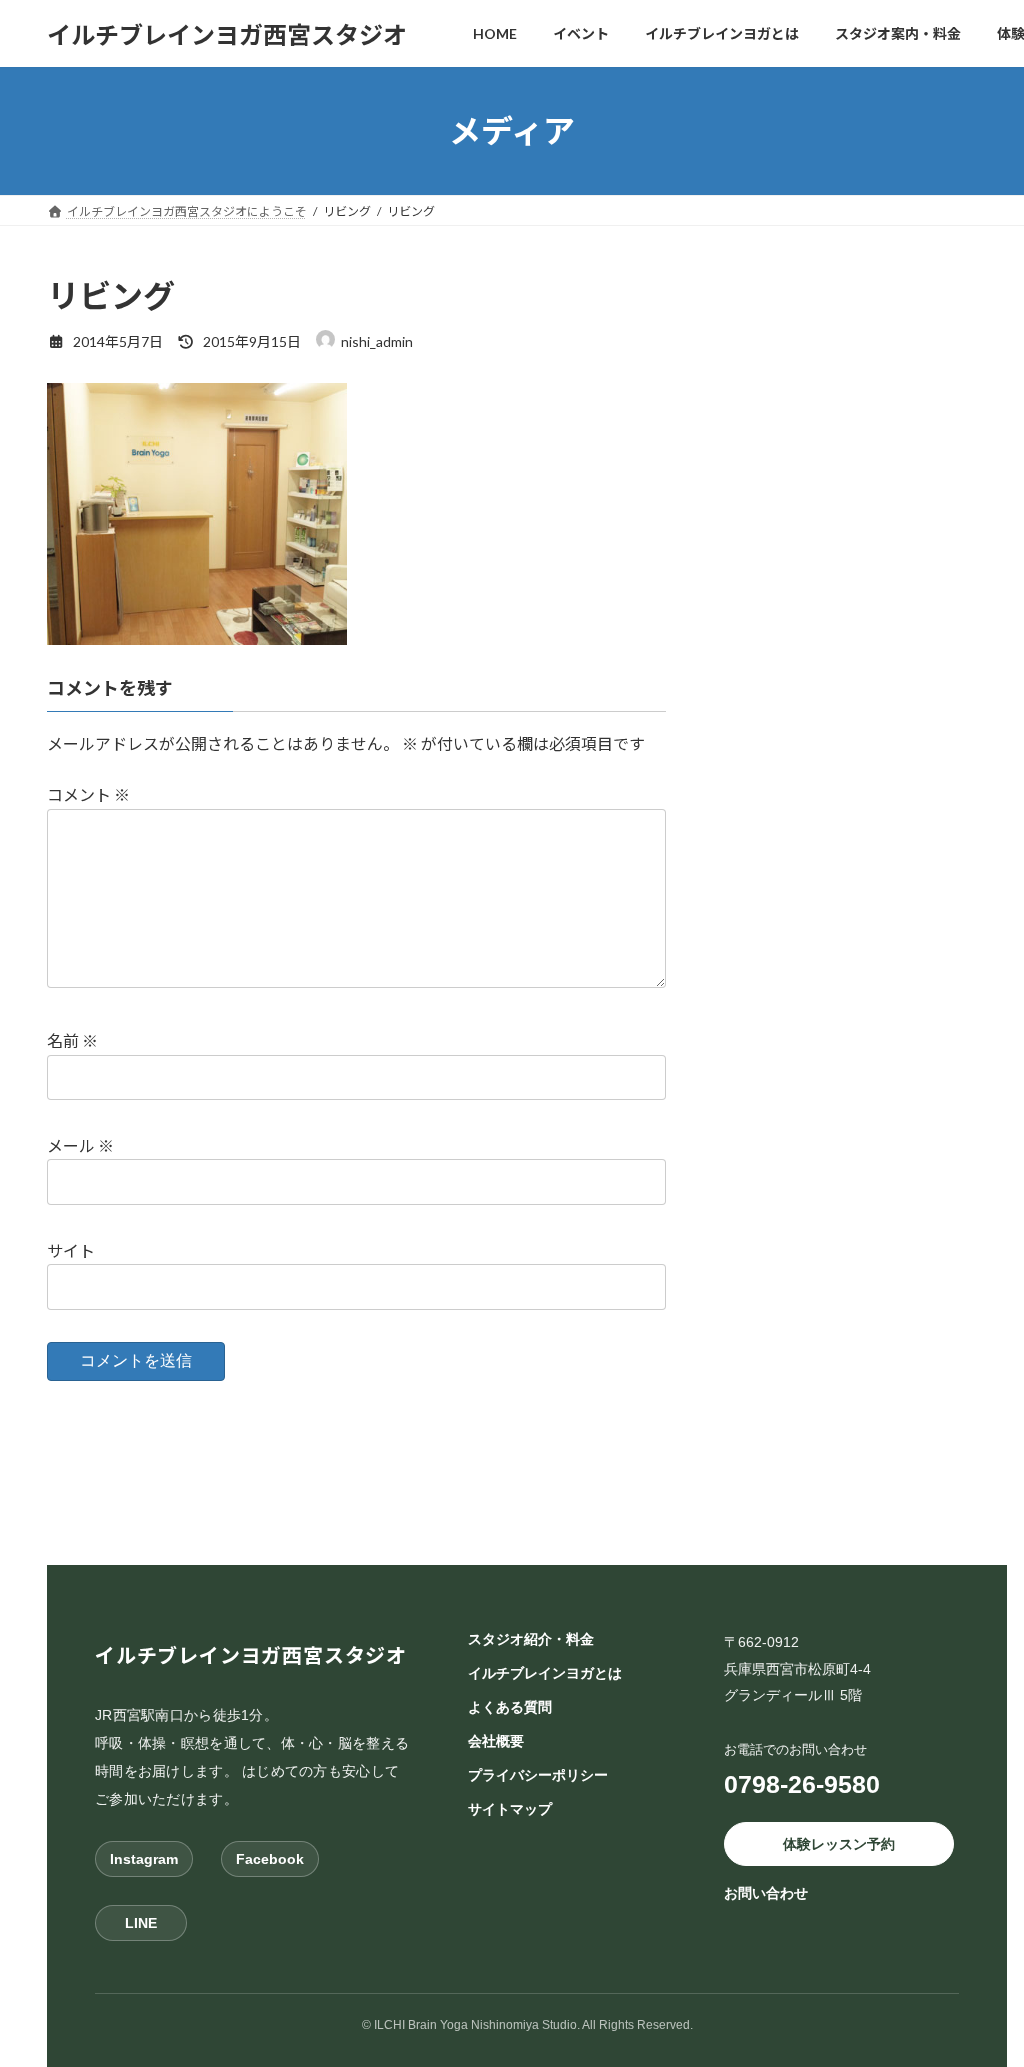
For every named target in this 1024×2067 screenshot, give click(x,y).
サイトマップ (510, 1809)
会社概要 (496, 1741)
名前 (72, 1041)
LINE (141, 1923)
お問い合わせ (766, 1894)
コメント (88, 795)
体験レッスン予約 (839, 1844)
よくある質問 (510, 1707)
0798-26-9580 (802, 1784)
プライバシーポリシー (538, 1775)
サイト (71, 1250)
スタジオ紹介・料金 (531, 1639)
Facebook (270, 1859)
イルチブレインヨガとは (545, 1673)
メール (80, 1145)
